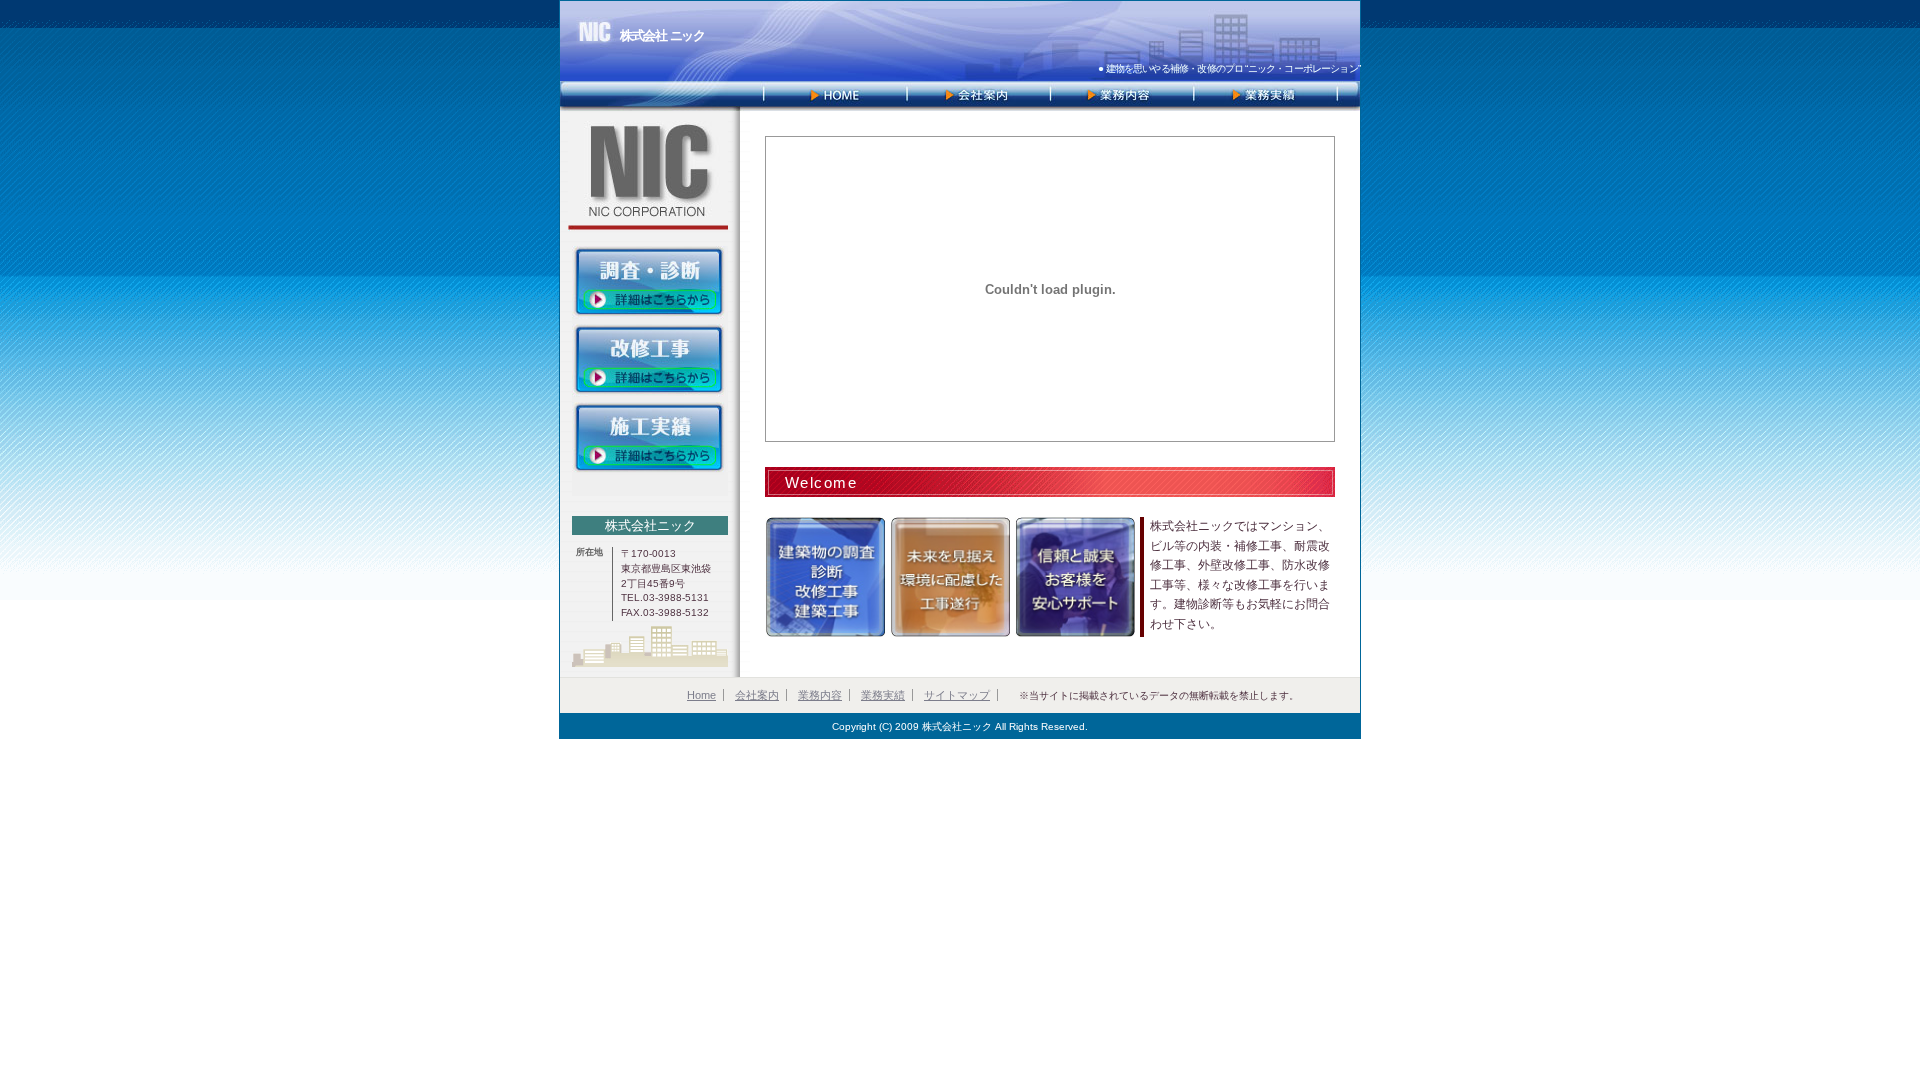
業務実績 (883, 695)
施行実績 (650, 438)
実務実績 (1268, 96)
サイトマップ (957, 695)
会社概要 (978, 96)
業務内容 (1123, 96)
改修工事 (650, 360)
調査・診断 (650, 282)
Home (701, 695)
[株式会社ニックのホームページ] (833, 96)
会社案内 (757, 695)
